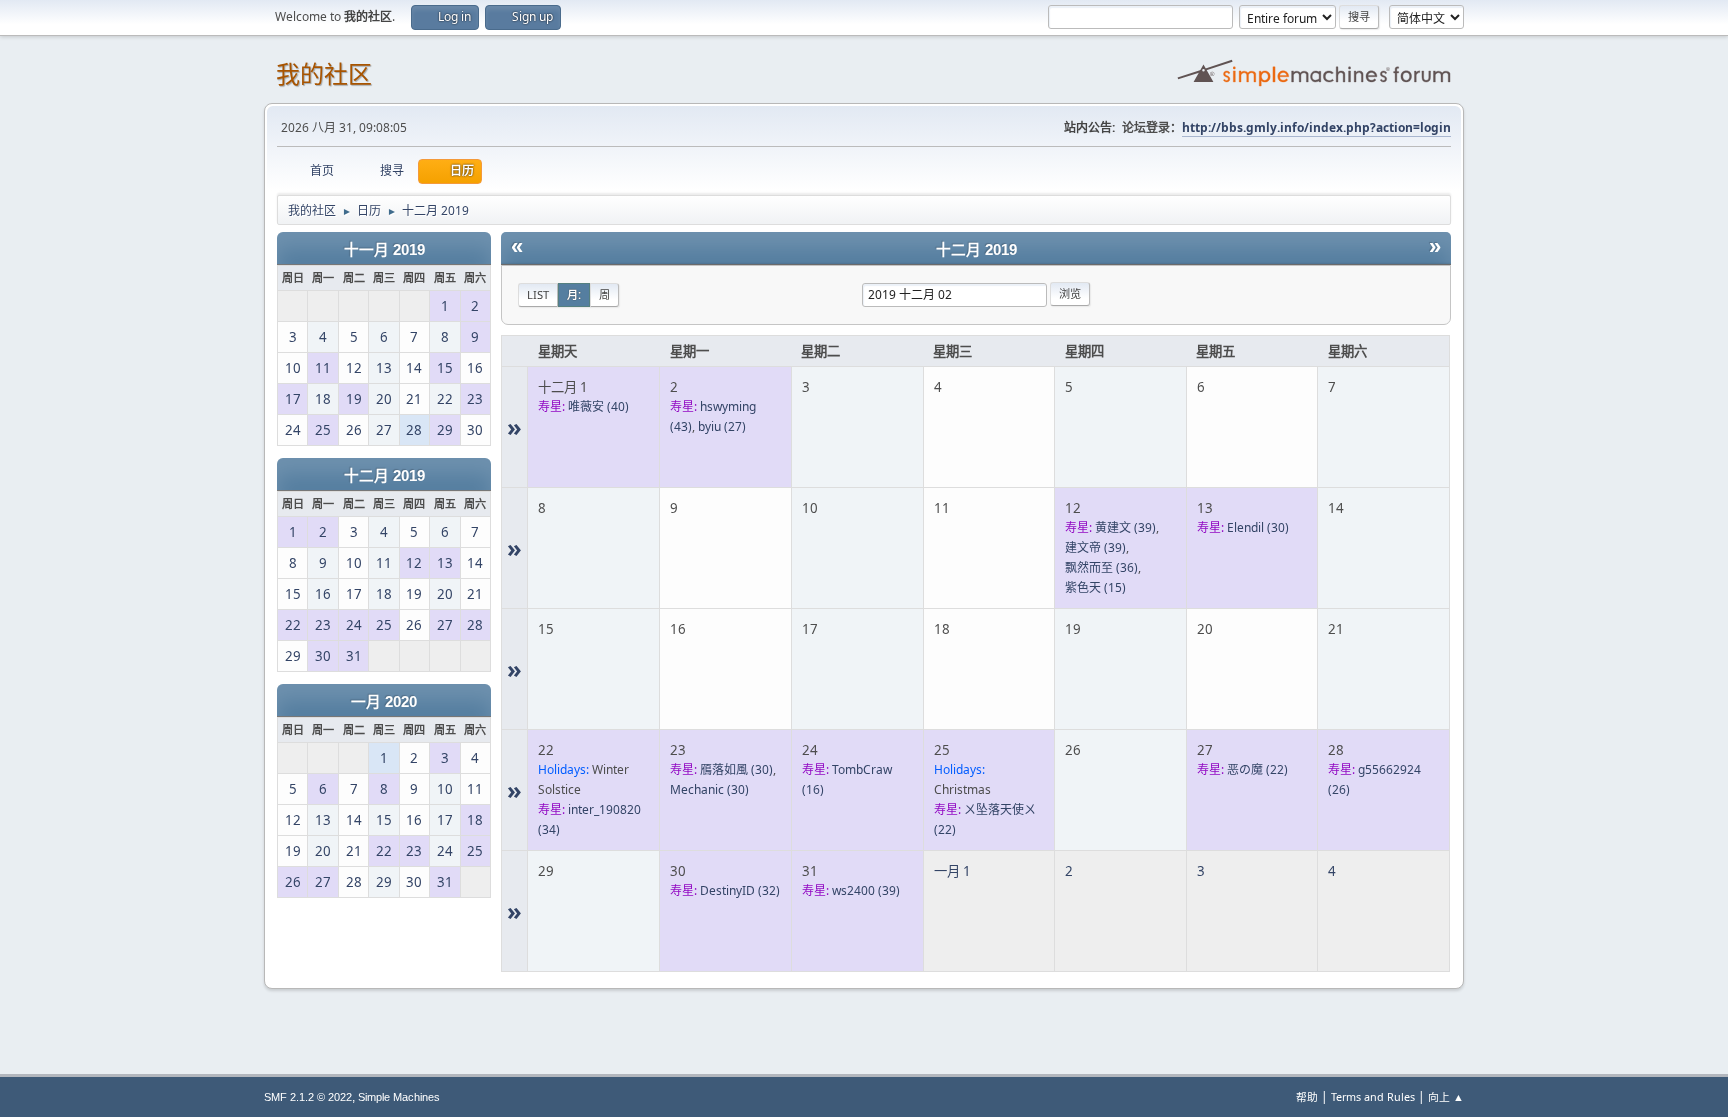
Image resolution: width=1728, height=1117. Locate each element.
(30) (1258, 527)
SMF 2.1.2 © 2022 (308, 1097)
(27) (722, 426)
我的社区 (324, 74)
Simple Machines (399, 1097)
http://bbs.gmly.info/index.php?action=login (1316, 127)
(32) (740, 890)
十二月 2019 (384, 476)
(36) (1101, 567)
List (538, 294)
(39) (1125, 527)
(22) (1257, 769)
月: (574, 294)
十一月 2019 (384, 250)
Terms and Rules (1373, 1096)
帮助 (1307, 1096)
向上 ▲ (1446, 1096)
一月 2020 (384, 702)
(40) (598, 406)
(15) (1095, 587)
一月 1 (952, 871)
